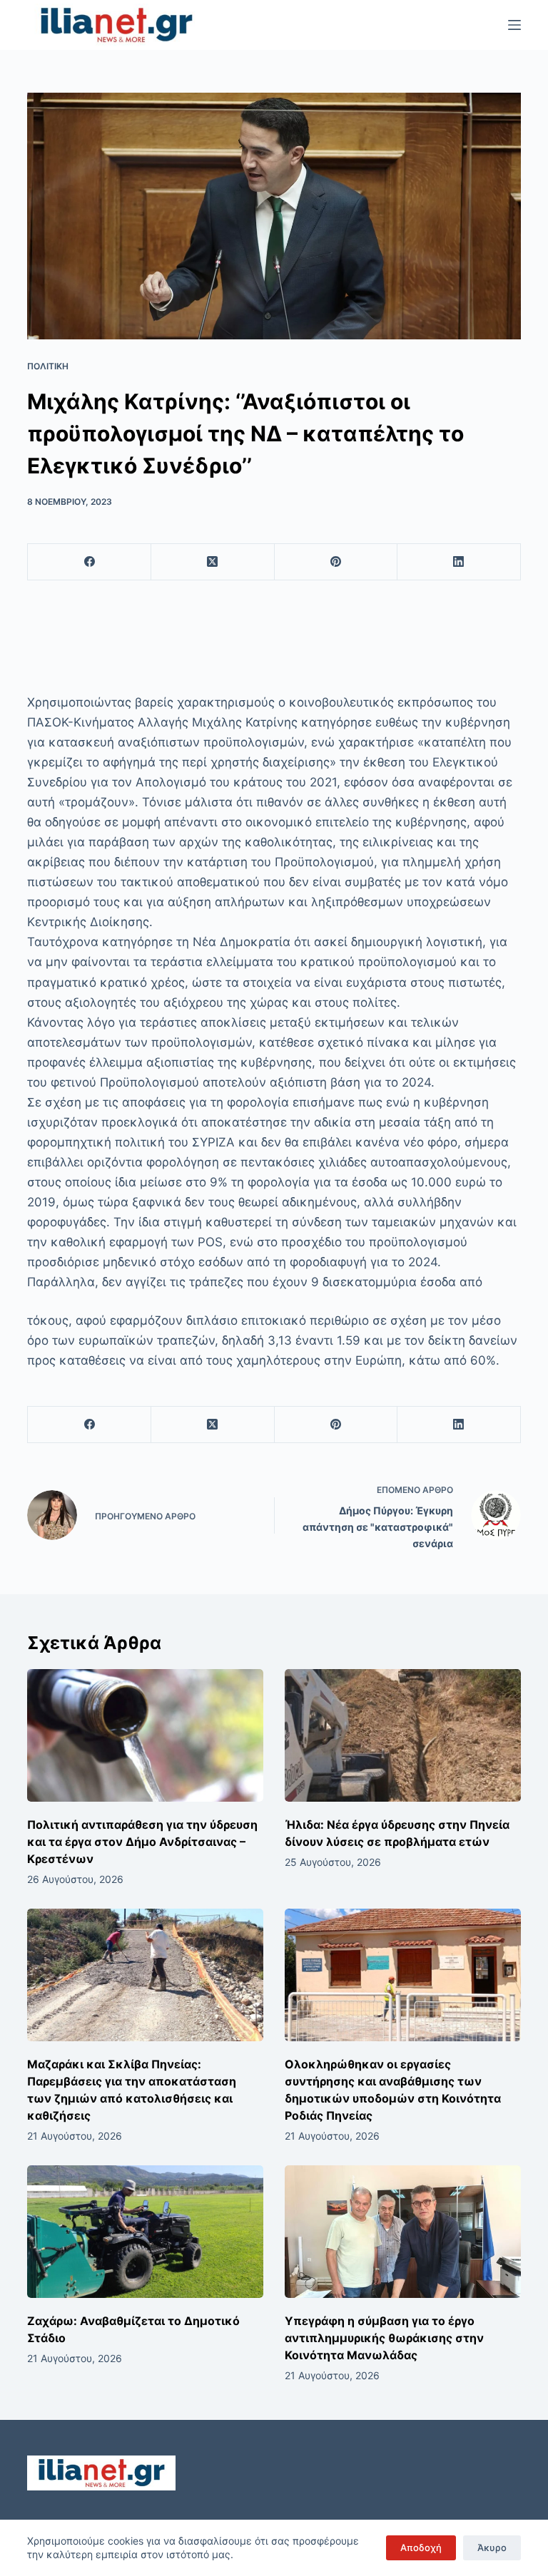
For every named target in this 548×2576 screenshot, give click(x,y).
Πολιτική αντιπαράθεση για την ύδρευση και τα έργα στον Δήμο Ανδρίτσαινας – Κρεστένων (142, 1842)
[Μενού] (514, 25)
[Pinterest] (336, 562)
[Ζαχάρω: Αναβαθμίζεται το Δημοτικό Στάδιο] (145, 2232)
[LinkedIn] (459, 562)
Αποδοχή (421, 2547)
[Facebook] (90, 562)
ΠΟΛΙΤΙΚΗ (48, 366)
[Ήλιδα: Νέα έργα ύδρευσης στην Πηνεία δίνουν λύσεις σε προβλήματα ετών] (403, 1735)
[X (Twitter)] (213, 562)
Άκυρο (492, 2547)
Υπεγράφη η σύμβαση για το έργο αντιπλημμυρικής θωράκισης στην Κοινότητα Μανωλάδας (384, 2338)
